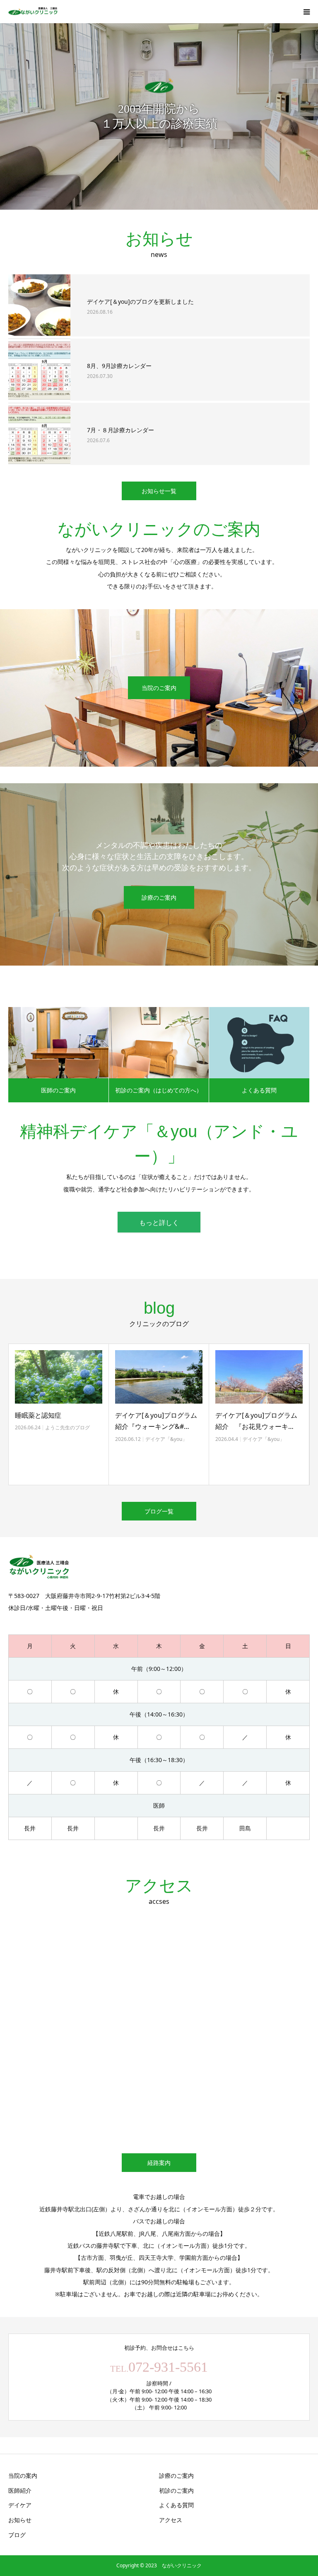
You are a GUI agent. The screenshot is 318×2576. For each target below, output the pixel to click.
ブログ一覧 (159, 1511)
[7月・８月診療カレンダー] (39, 434)
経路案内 (159, 2163)
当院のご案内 (159, 688)
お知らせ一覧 (159, 491)
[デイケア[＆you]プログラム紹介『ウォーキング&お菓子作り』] (59, 1377)
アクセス (171, 2520)
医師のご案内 (58, 1090)
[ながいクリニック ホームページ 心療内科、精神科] (33, 12)
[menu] (306, 12)
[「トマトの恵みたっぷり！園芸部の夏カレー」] (259, 1377)
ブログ (17, 2535)
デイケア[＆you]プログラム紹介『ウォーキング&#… (56, 1421)
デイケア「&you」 (66, 1439)
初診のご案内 (176, 2490)
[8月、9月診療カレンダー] (39, 370)
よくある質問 (259, 1090)
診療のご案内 (159, 897)
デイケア (20, 2505)
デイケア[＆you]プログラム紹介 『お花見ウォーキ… (156, 1421)
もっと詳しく (159, 1223)
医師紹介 (20, 2490)
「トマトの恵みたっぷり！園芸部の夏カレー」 (258, 1421)
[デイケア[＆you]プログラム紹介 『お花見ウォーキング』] (159, 1377)
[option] (159, 116)
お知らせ (20, 2520)
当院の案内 (23, 2476)
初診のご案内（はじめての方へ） (159, 1090)
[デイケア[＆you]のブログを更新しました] (39, 305)
